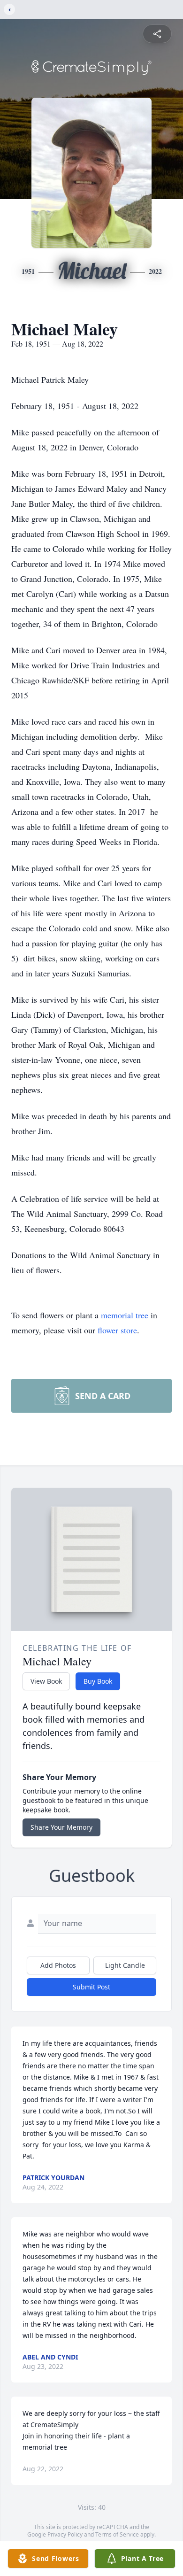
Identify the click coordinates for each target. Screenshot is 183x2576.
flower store (117, 1330)
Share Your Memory (61, 1827)
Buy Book (98, 1681)
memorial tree (125, 1315)
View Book (46, 1681)
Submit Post (91, 1987)
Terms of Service (117, 2534)
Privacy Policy (65, 2534)
